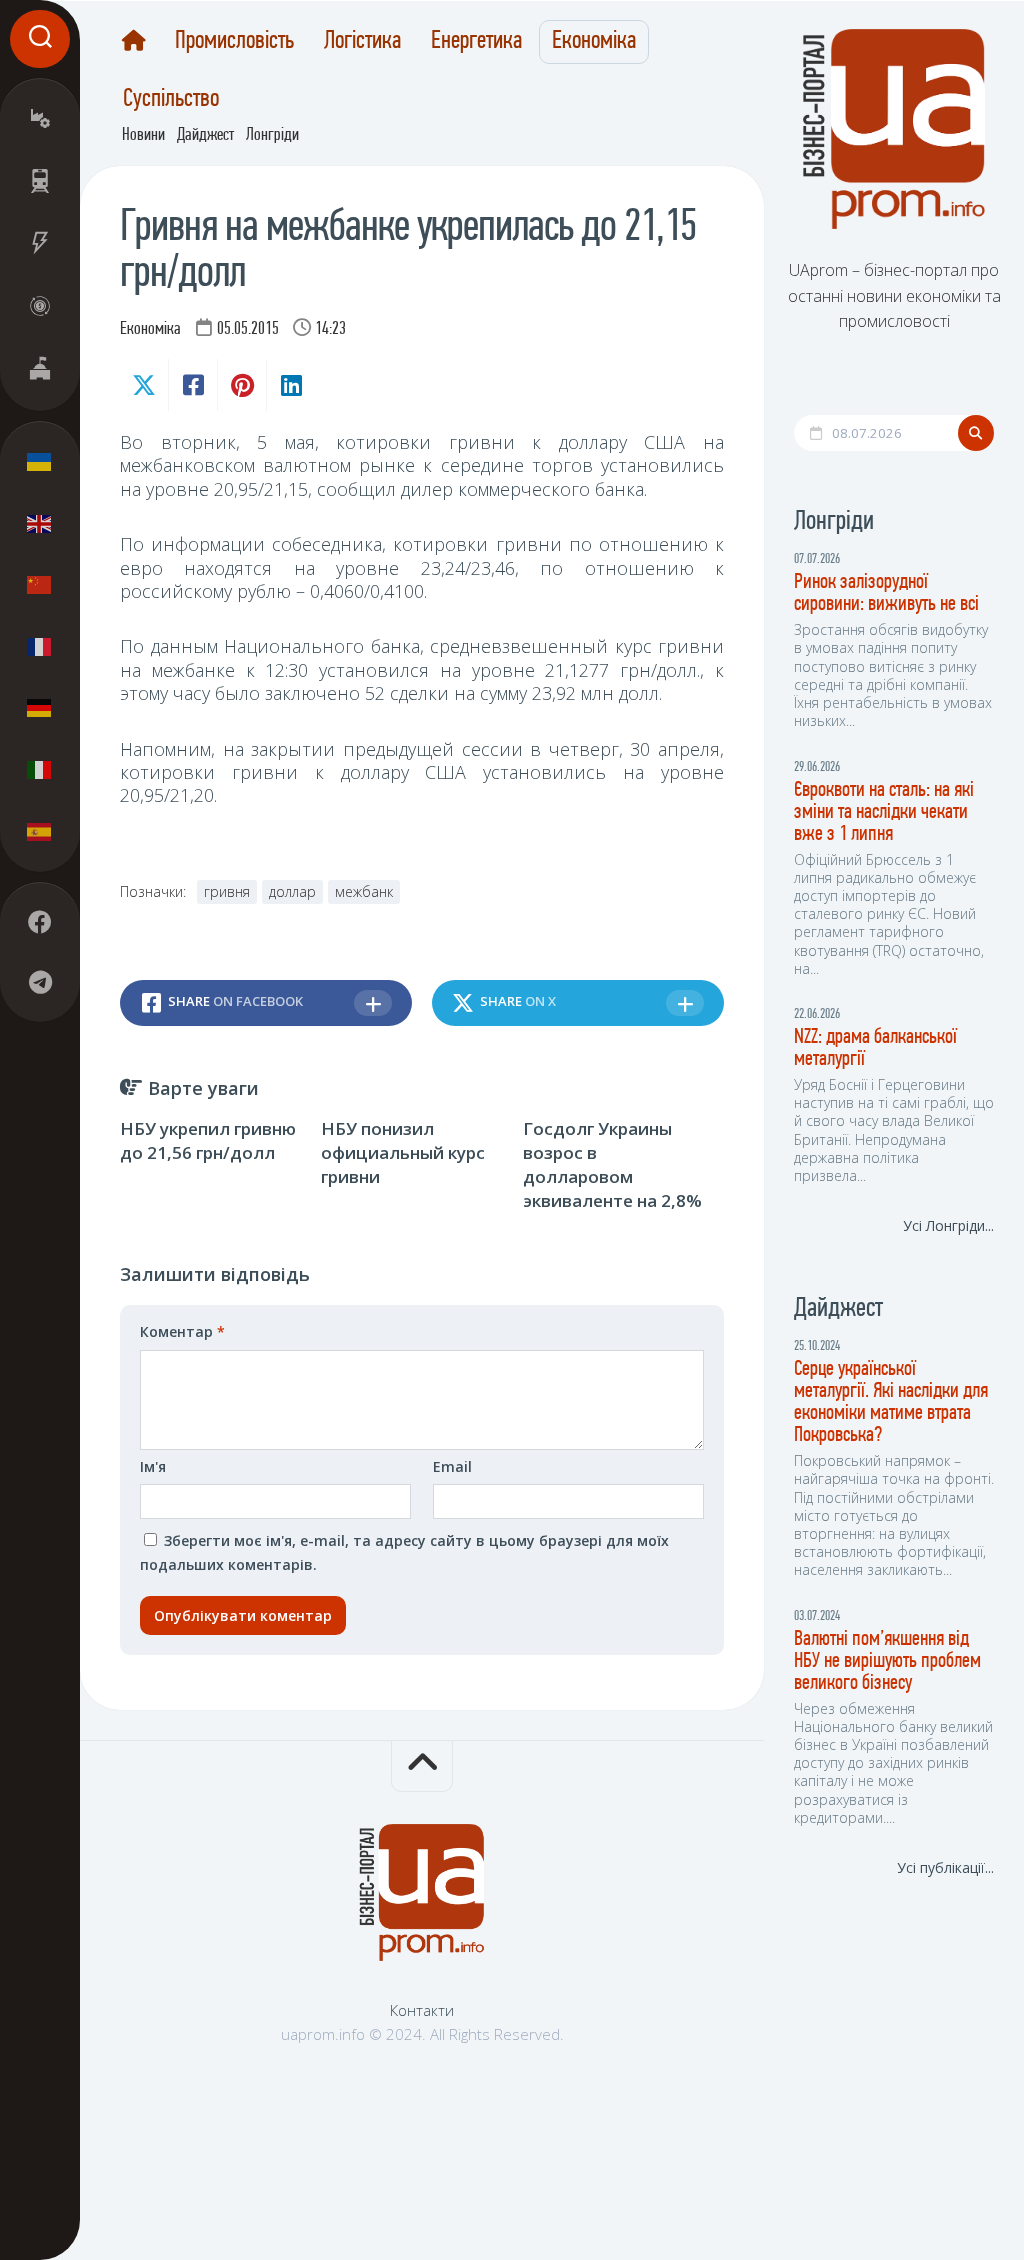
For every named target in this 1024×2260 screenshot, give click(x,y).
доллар (292, 891)
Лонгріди (272, 136)
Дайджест (205, 136)
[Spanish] (40, 831)
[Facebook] (40, 922)
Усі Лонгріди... (948, 1225)
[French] (40, 646)
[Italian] (40, 769)
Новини (143, 136)
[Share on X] (144, 385)
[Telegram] (40, 982)
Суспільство (171, 100)
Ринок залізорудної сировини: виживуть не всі (886, 593)
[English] (40, 523)
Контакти (422, 2010)
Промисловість (234, 42)
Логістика (362, 42)
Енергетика (476, 42)
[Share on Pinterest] (241, 385)
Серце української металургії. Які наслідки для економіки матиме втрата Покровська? (891, 1402)
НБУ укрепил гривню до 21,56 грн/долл (208, 1140)
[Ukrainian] (40, 462)
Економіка (594, 42)
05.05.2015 (248, 330)
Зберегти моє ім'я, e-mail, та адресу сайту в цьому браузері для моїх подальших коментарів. (404, 1552)
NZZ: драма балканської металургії (875, 1048)
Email (452, 1466)
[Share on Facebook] (192, 385)
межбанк (364, 891)
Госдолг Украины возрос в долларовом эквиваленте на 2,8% (612, 1164)
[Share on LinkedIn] (290, 385)
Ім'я (153, 1466)
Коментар (182, 1331)
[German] (40, 708)
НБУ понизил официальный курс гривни (403, 1152)
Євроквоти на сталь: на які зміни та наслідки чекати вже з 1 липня (884, 812)
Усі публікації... (945, 1867)
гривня (227, 891)
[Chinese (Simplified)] (40, 585)
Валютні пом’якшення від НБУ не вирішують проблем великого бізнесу (887, 1661)
